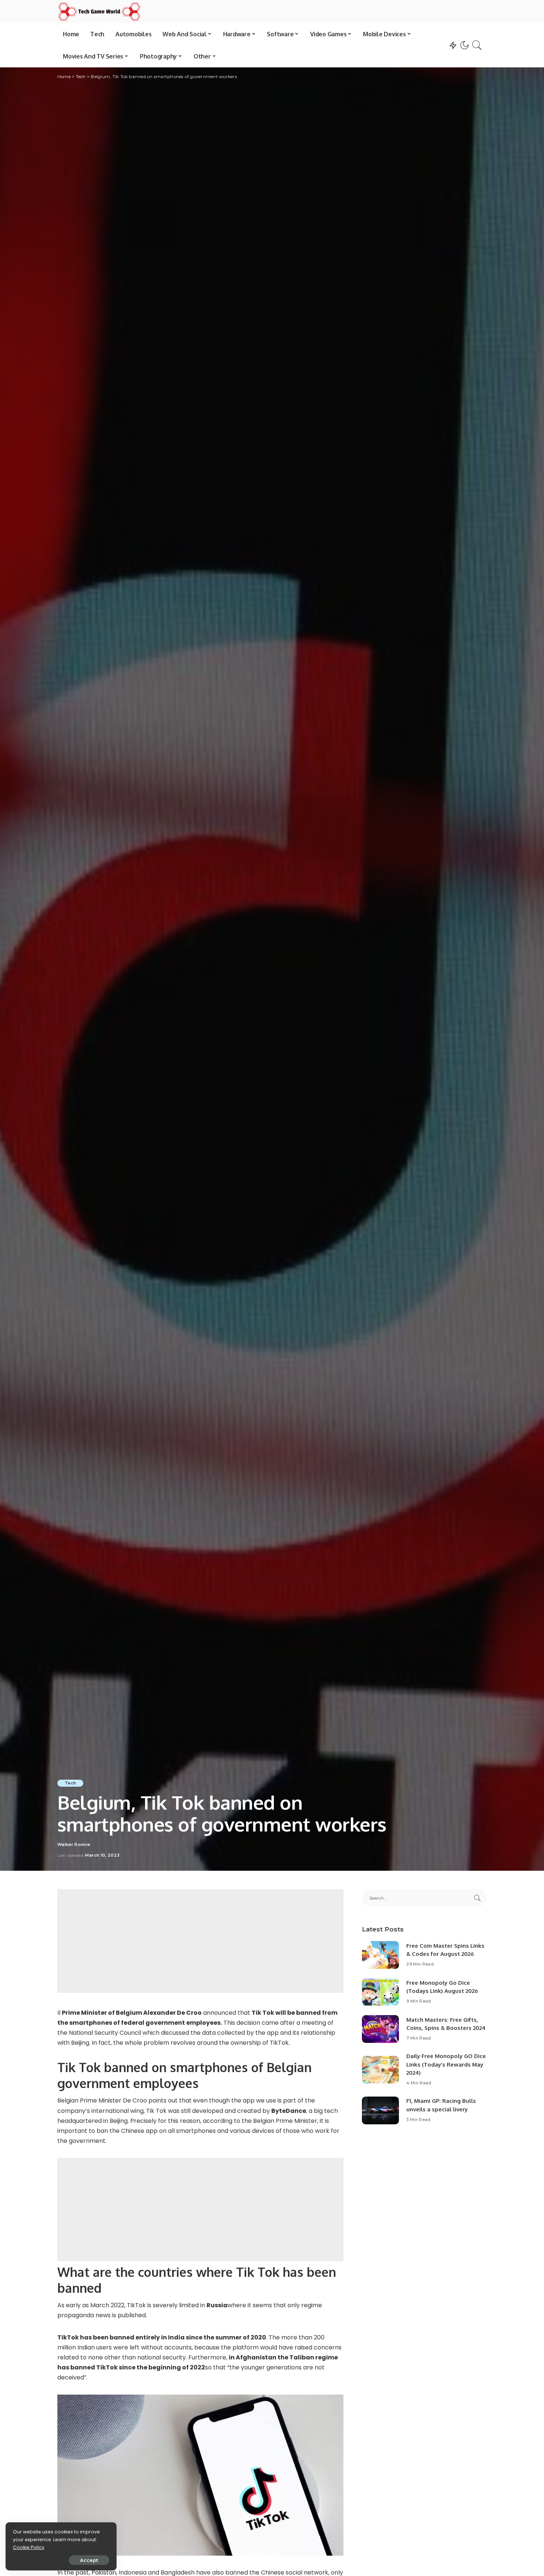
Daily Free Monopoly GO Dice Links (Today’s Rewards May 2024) (446, 2064)
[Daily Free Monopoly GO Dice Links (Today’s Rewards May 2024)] (380, 2070)
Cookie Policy (29, 2547)
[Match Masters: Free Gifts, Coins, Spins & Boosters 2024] (380, 2029)
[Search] (477, 45)
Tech (70, 1783)
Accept (89, 2560)
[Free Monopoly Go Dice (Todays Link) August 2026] (380, 1992)
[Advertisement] (200, 1941)
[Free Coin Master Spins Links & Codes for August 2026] (380, 1955)
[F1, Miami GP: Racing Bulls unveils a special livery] (380, 2110)
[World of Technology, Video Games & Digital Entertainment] (99, 11)
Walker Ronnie (74, 1845)
